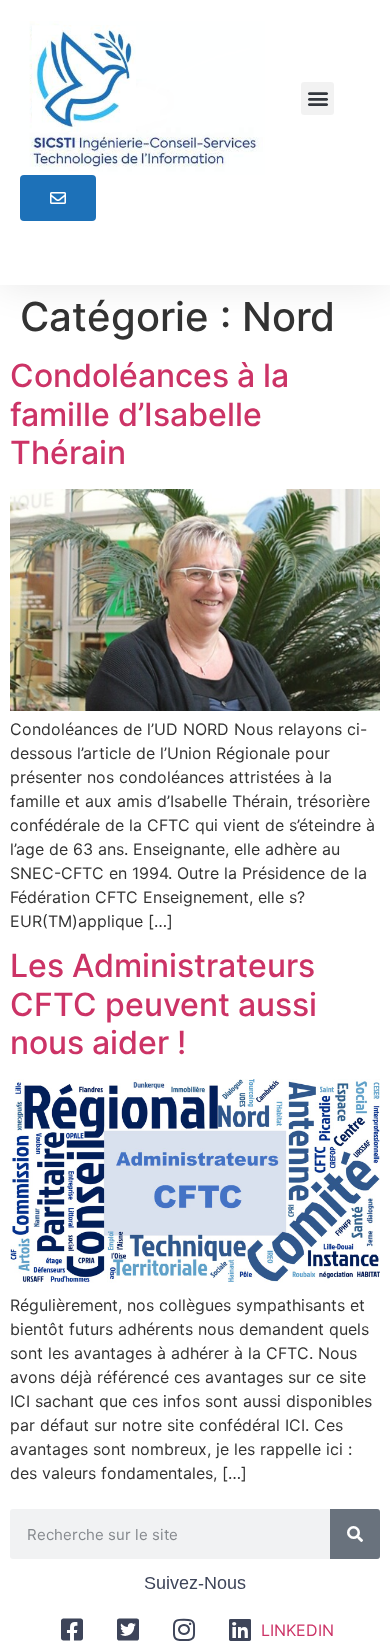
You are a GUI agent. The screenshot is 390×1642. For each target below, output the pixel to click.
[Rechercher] (355, 1534)
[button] (317, 98)
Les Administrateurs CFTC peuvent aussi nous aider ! (163, 1004)
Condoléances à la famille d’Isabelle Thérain (149, 414)
